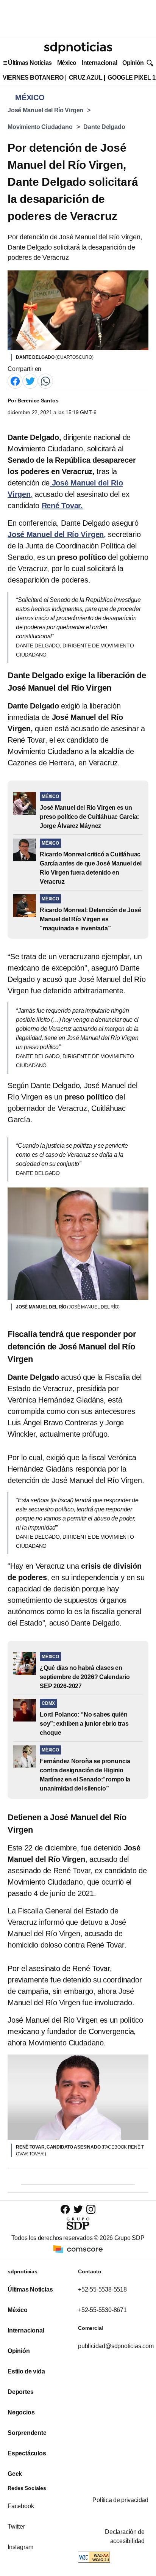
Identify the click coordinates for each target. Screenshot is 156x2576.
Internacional (99, 63)
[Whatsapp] (45, 381)
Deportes (20, 2392)
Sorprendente (27, 2433)
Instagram (20, 2547)
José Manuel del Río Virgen (45, 110)
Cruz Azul (86, 78)
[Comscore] (78, 2249)
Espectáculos (27, 2453)
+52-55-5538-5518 (102, 2289)
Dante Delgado (104, 127)
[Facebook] (15, 381)
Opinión (133, 63)
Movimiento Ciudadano (40, 127)
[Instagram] (91, 2209)
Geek (15, 2474)
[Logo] (78, 48)
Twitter (16, 2527)
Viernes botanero (33, 78)
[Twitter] (30, 381)
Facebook (21, 2506)
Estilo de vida (26, 2371)
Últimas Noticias (30, 63)
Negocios (21, 2412)
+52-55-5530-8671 (102, 2310)
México (67, 63)
